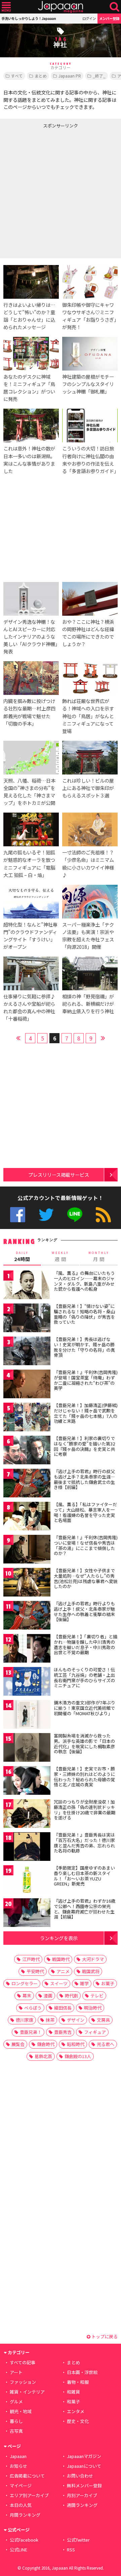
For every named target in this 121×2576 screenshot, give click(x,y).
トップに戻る (104, 2336)
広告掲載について (27, 2476)
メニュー (6, 7)
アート (16, 2372)
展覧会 (18, 2044)
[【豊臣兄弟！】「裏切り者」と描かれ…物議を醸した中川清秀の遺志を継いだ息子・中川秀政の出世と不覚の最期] (27, 1649)
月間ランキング (25, 2515)
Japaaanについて (84, 2466)
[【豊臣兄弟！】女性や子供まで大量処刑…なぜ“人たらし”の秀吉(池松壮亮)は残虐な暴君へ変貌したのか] (27, 1583)
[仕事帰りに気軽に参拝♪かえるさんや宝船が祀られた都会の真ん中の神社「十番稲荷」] (31, 974)
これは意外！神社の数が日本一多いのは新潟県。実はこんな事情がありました (29, 459)
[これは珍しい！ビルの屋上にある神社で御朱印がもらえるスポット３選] (90, 759)
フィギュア (95, 2032)
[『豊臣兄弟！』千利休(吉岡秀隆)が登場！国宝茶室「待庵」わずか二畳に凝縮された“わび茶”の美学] (27, 1385)
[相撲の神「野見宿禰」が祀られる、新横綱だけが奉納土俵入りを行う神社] (90, 974)
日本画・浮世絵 (82, 2372)
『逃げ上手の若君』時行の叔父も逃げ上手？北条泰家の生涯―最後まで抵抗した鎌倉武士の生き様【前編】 (84, 1479)
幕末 (27, 1996)
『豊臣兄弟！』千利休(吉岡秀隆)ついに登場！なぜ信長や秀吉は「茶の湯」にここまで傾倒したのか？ (86, 1545)
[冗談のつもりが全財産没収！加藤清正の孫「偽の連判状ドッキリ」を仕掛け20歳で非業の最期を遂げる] (27, 1814)
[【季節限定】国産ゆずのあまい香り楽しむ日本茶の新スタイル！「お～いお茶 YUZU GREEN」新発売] (27, 1881)
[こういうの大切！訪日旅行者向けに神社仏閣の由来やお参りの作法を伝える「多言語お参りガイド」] (90, 427)
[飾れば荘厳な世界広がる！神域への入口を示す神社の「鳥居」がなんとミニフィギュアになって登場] (90, 679)
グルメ (16, 2402)
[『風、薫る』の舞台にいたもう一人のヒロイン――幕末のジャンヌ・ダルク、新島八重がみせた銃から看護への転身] (27, 1286)
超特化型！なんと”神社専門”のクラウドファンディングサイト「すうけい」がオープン (30, 935)
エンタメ (76, 2411)
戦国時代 (61, 1959)
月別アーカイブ (82, 2495)
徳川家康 (25, 2020)
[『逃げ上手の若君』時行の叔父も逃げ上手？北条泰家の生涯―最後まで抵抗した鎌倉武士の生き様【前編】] (27, 1484)
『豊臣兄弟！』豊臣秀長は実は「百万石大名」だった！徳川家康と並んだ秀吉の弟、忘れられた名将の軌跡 (84, 1843)
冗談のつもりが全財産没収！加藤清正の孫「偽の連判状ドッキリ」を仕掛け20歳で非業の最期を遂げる (85, 1810)
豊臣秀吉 (63, 2032)
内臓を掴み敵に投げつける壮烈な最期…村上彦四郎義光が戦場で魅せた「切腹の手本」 (29, 712)
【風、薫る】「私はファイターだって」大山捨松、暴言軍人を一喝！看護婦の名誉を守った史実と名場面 (85, 1512)
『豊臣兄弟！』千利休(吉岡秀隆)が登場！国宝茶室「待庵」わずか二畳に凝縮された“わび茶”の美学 (86, 1380)
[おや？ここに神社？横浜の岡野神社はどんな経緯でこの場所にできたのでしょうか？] (90, 600)
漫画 (48, 1996)
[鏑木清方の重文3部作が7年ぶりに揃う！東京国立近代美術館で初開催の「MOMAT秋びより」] (27, 1715)
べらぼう (33, 2008)
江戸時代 (31, 1959)
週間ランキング (82, 2505)
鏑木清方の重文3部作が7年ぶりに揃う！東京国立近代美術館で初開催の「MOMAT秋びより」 (85, 1708)
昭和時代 (76, 2044)
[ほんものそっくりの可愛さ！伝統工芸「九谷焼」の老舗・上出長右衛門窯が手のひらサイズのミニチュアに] (27, 1682)
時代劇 (71, 1996)
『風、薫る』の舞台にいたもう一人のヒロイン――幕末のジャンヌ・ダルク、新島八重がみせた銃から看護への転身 (84, 1281)
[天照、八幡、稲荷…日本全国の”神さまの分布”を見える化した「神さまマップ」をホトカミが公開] (31, 759)
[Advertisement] (61, 192)
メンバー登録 (109, 18)
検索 (114, 7)
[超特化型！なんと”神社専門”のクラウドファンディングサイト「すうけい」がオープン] (31, 903)
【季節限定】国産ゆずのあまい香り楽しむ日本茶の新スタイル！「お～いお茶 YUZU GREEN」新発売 (84, 1876)
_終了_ (99, 76)
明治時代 (93, 2008)
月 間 (99, 1257)
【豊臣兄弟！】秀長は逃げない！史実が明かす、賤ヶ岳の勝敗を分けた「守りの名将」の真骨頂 (84, 1347)
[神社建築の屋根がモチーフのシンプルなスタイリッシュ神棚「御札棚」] (90, 355)
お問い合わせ (80, 2476)
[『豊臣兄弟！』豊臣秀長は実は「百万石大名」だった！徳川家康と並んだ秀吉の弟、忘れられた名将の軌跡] (27, 1848)
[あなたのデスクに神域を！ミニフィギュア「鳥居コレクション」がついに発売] (31, 355)
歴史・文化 (78, 2421)
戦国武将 (91, 1971)
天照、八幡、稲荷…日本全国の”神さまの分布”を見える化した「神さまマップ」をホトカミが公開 (29, 792)
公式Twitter (46, 1215)
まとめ (41, 76)
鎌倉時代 (46, 2044)
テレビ (97, 1996)
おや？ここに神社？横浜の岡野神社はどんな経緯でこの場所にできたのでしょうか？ (88, 633)
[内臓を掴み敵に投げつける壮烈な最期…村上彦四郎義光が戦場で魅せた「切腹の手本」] (31, 679)
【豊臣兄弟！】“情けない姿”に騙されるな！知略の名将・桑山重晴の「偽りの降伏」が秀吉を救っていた (84, 1314)
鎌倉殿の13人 (78, 2056)
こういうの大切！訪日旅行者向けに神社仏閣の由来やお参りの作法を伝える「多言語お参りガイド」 (90, 459)
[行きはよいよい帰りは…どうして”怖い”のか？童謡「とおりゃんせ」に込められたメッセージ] (31, 283)
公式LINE (75, 1215)
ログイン (89, 18)
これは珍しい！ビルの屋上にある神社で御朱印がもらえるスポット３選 (88, 788)
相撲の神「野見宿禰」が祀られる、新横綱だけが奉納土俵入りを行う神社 (88, 1004)
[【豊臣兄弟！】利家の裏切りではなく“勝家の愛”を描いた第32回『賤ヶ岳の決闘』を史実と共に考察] (27, 1451)
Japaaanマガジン (84, 2456)
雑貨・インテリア (27, 2392)
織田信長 (63, 2008)
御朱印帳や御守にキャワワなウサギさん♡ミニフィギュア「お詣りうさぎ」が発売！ (89, 316)
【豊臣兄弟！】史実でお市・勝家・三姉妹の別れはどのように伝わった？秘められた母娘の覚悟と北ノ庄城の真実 (84, 1777)
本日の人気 (21, 2505)
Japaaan (61, 7)
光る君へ (106, 2044)
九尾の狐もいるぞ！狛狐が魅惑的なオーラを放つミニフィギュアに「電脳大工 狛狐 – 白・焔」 (29, 863)
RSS (103, 1215)
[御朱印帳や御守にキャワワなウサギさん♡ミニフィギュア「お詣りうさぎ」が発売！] (90, 283)
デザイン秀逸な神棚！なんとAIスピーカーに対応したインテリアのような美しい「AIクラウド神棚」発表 (30, 636)
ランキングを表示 (59, 1938)
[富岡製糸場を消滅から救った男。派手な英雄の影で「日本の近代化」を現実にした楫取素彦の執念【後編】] (27, 1748)
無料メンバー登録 (84, 2485)
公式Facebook (18, 1215)
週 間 (60, 1257)
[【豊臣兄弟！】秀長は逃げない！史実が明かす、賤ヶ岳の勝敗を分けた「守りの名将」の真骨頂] (27, 1352)
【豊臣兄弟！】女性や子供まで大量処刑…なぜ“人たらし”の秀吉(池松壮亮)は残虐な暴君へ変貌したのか (86, 1578)
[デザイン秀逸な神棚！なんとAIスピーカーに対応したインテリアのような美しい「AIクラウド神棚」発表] (31, 600)
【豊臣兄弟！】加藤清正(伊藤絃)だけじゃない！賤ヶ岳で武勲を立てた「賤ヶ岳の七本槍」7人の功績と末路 (86, 1413)
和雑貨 (73, 2392)
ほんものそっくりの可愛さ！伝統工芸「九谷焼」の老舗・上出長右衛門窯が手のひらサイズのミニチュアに (84, 1677)
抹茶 (50, 2020)
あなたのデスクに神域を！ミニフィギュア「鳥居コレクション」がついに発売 (29, 388)
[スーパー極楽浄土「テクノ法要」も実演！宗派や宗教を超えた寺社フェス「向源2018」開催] (90, 903)
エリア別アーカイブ (29, 2495)
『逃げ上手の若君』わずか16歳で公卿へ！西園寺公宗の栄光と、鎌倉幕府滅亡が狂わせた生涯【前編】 (85, 1909)
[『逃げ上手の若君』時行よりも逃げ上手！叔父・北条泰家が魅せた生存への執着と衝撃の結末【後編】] (27, 1616)
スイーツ (59, 1983)
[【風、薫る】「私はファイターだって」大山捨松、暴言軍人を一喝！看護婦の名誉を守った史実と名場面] (27, 1517)
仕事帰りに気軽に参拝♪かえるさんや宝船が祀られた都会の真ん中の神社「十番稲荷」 (29, 1007)
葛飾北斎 (43, 2056)
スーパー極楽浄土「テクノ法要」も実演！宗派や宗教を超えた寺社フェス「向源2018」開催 (88, 935)
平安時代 (35, 1971)
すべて (17, 76)
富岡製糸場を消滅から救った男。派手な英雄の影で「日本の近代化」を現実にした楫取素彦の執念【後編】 (84, 1744)
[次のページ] (103, 1037)
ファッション (23, 2382)
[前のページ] (18, 1037)
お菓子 (108, 1983)
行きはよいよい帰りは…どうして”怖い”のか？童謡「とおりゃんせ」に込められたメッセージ (29, 316)
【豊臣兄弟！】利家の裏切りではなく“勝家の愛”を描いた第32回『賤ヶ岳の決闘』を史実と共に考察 (84, 1446)
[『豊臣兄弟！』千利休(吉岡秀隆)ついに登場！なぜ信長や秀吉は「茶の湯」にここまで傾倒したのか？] (27, 1550)
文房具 (103, 2020)
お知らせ (18, 2466)
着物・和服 (78, 2382)
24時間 (22, 1257)
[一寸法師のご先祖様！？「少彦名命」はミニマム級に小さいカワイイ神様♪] (90, 830)
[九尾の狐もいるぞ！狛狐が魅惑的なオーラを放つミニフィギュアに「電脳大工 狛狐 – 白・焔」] (31, 830)
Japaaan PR (70, 76)
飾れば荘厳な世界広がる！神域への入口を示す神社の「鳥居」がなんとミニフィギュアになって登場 (88, 716)
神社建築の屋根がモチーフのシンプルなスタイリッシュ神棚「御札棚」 (88, 384)
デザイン (76, 2020)
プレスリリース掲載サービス (59, 1175)
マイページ (21, 2485)
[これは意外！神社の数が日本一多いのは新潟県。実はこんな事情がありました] (31, 427)
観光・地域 (21, 2411)
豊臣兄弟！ (31, 2032)
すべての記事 (23, 2362)
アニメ (63, 1971)
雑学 (84, 1983)
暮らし (16, 2421)
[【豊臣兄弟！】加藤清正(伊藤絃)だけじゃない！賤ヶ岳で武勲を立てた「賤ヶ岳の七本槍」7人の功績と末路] (27, 1418)
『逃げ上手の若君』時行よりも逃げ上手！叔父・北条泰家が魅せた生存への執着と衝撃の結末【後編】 (84, 1611)
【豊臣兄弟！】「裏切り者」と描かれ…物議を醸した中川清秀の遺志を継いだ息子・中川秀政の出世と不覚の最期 (86, 1644)
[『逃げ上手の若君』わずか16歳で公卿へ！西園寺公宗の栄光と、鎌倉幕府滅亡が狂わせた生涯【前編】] (27, 1914)
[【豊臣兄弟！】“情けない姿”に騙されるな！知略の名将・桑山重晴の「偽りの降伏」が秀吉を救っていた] (27, 1319)
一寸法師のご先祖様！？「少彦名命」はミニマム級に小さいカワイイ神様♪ (88, 863)
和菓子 (73, 2402)
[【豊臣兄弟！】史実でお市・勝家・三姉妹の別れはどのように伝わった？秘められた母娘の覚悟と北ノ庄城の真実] (27, 1781)
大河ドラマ (93, 1959)
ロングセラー (25, 1983)
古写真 (16, 2431)
